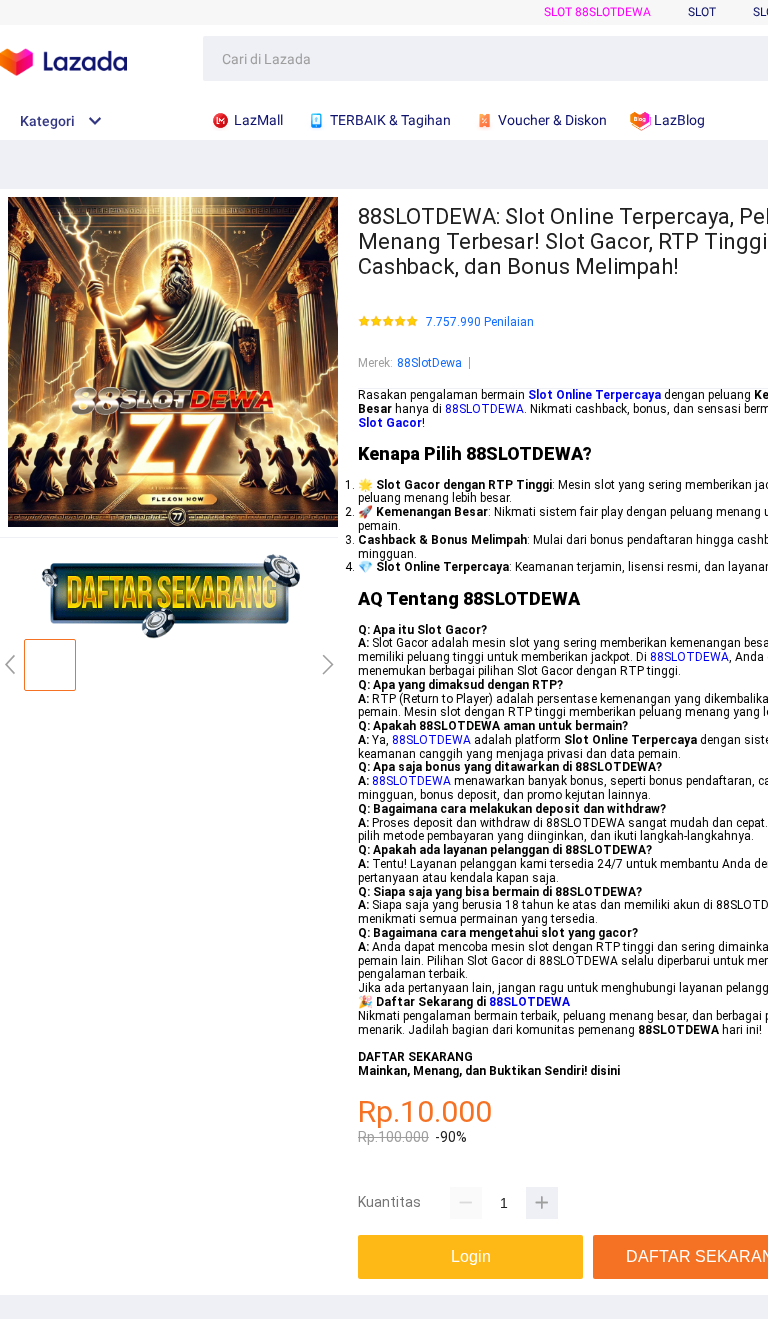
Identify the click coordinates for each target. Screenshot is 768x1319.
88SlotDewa (429, 363)
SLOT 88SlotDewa (597, 12)
